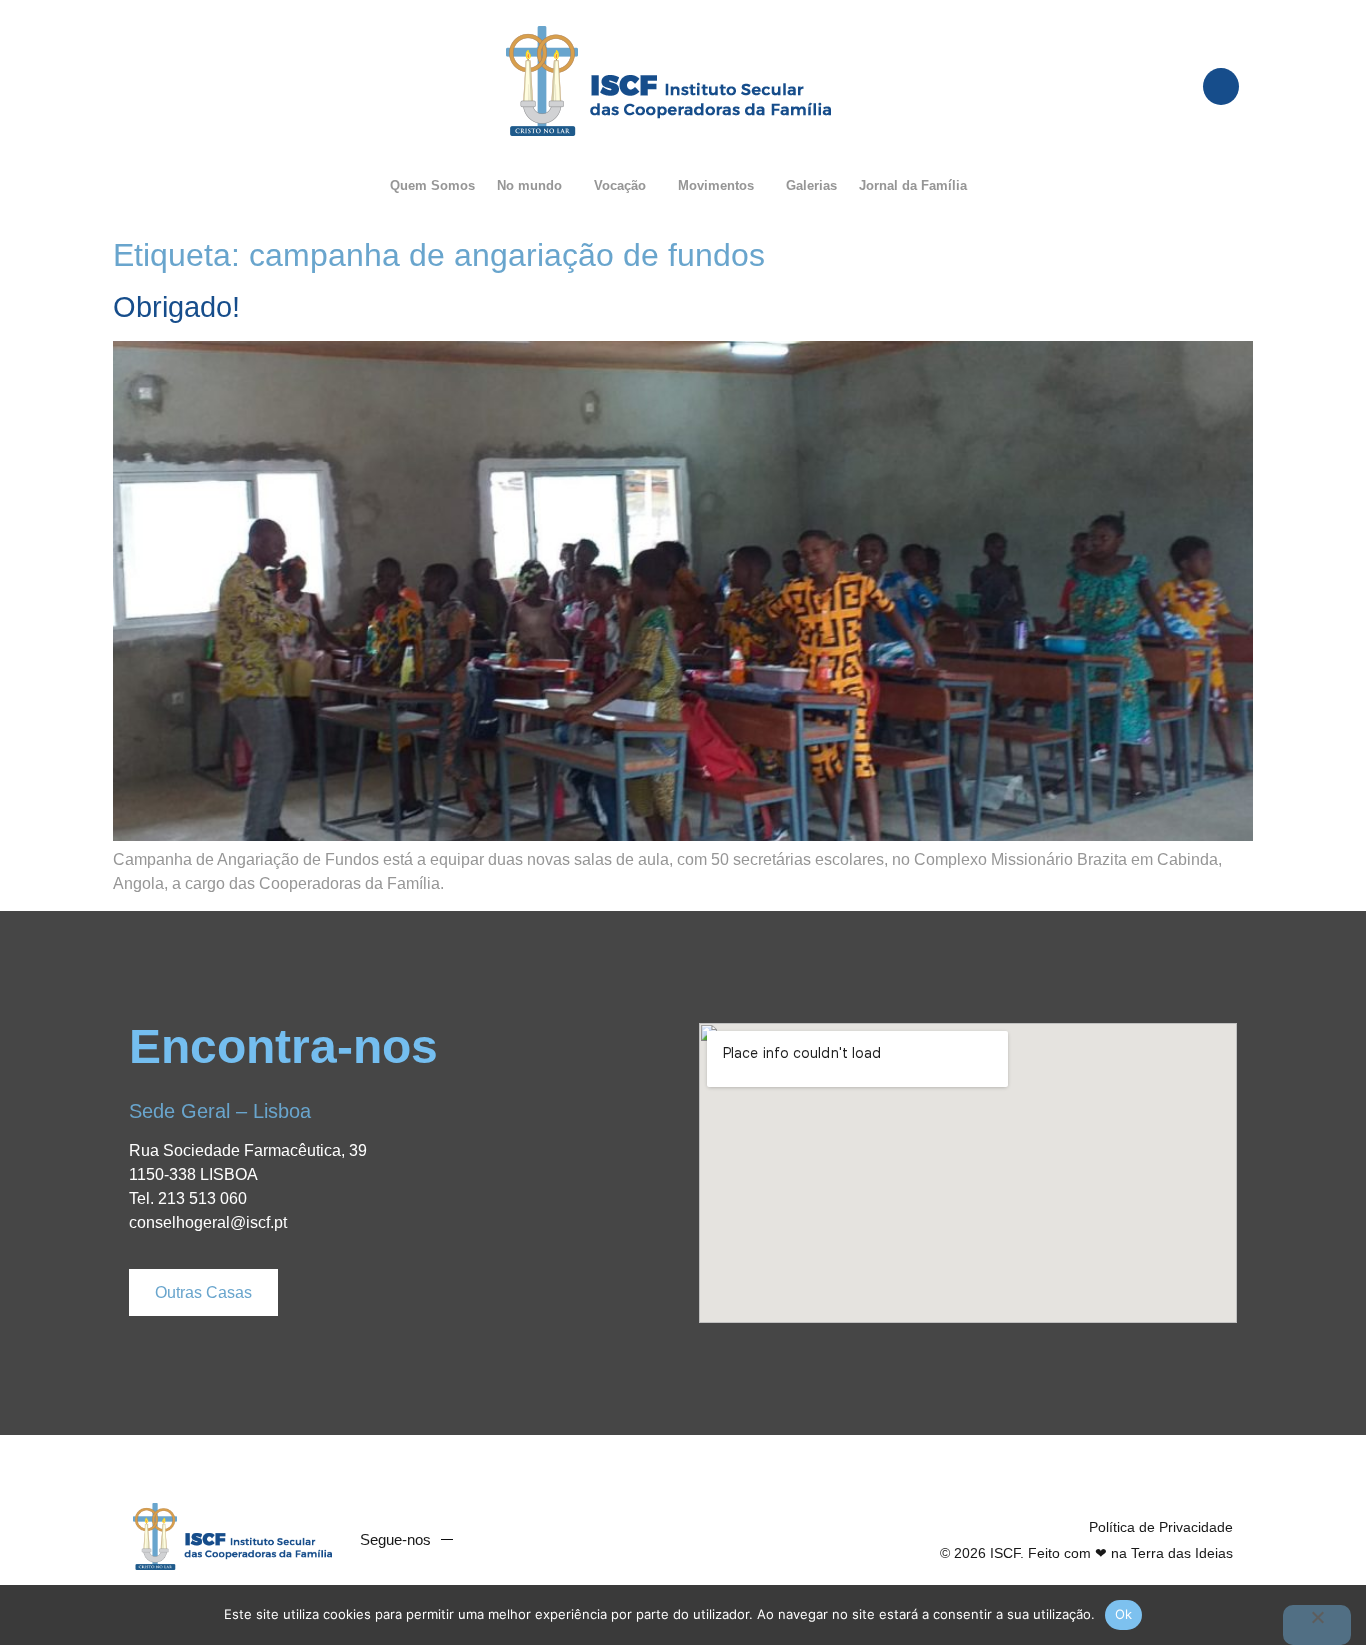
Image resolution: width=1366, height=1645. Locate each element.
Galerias (811, 185)
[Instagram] (565, 1540)
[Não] (1317, 1625)
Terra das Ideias (1182, 1553)
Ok (1124, 1614)
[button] (534, 185)
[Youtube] (527, 1540)
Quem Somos (432, 185)
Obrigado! (176, 307)
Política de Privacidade (1161, 1527)
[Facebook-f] (489, 1540)
